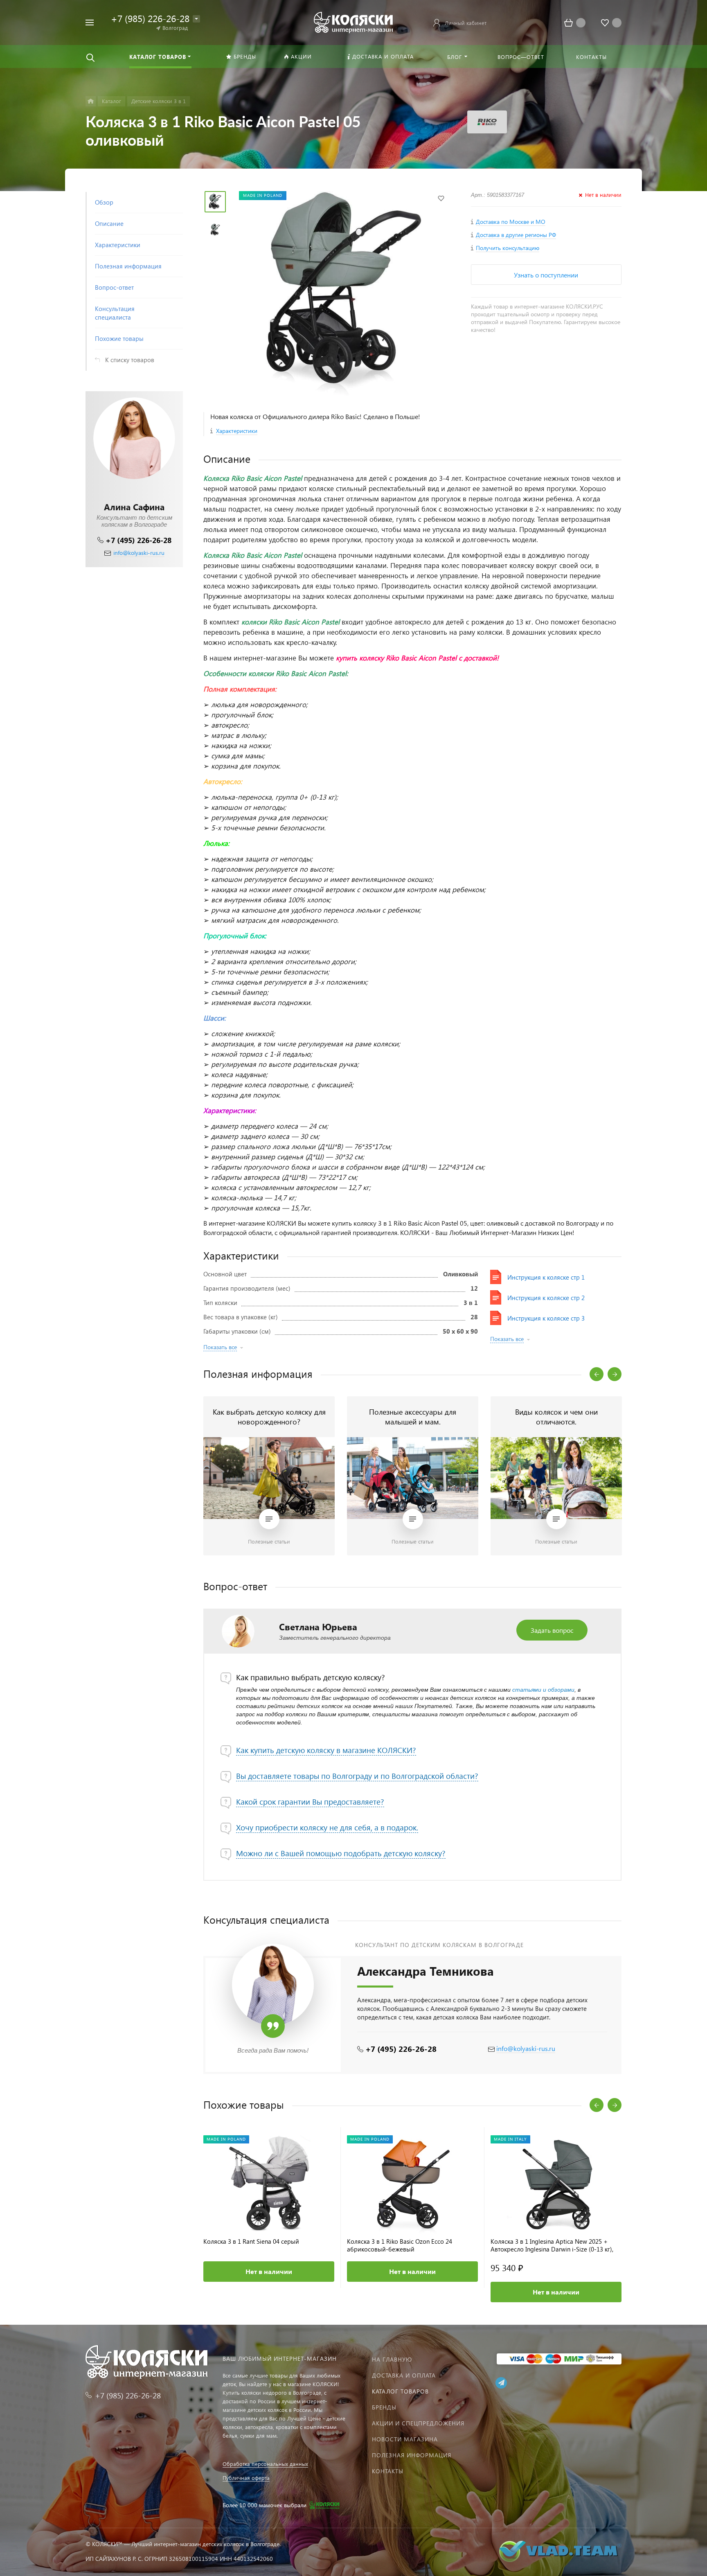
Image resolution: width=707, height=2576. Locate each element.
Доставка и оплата (404, 2375)
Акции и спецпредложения (418, 2423)
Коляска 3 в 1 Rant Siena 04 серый (251, 2241)
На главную (392, 2359)
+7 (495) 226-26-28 (138, 540)
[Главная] (91, 101)
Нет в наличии (269, 2271)
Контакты (388, 2471)
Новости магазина (405, 2439)
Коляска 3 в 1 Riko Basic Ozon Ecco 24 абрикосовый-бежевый (400, 2245)
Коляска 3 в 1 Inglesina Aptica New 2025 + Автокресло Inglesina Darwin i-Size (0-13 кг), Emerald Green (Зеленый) (552, 2245)
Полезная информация (412, 2455)
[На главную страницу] (353, 21)
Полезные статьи (269, 1541)
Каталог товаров (400, 2391)
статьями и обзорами (543, 1690)
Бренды (384, 2407)
